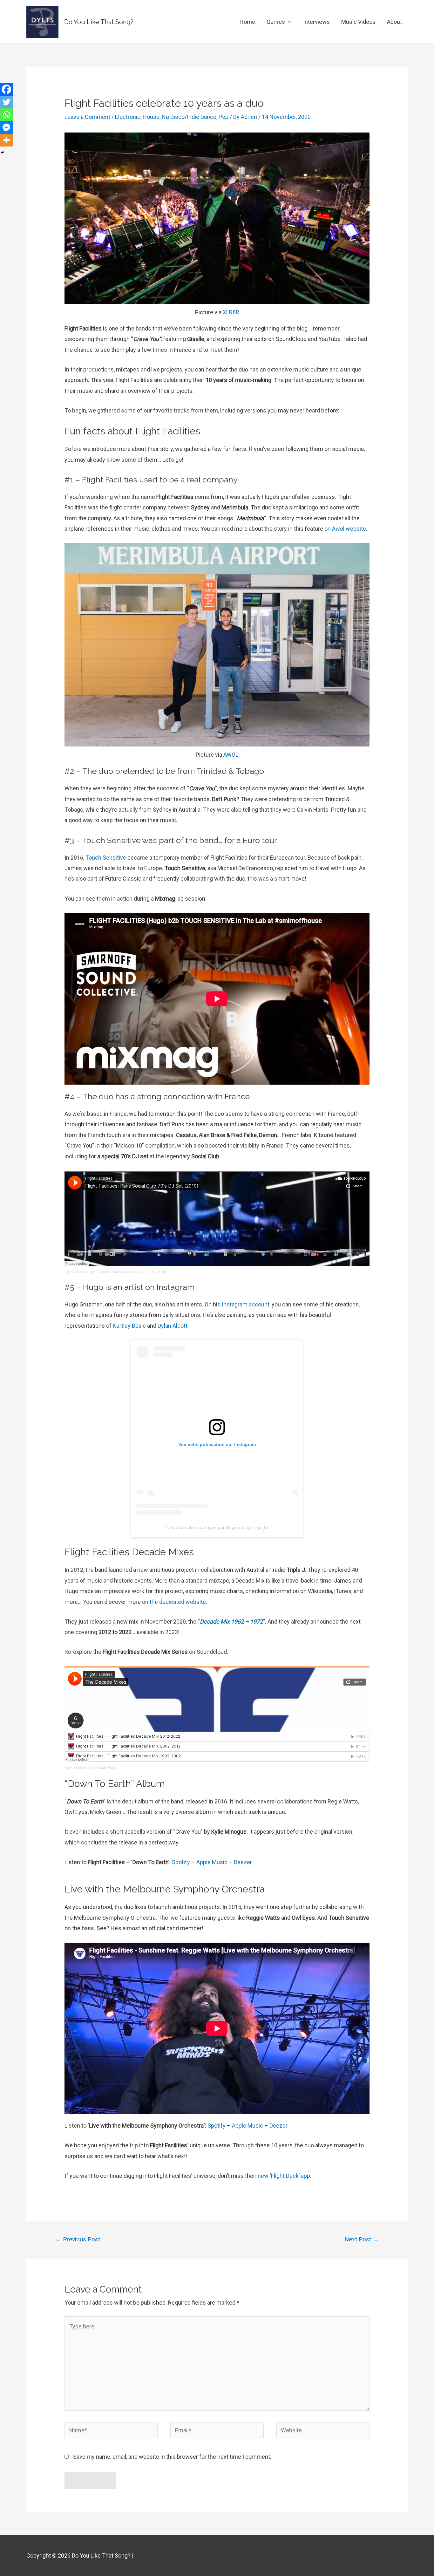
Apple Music (212, 1862)
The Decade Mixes (102, 1768)
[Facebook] (6, 89)
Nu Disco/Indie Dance (189, 117)
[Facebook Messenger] (6, 127)
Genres (276, 22)
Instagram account (246, 1304)
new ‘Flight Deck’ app (284, 2176)
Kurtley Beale (129, 1326)
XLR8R (231, 312)
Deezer (243, 1862)
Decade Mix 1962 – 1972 (231, 1622)
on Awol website (345, 529)
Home (247, 22)
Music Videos (358, 22)
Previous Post (78, 2239)
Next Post (362, 2239)
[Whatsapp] (6, 115)
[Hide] (3, 153)
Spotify (181, 1862)
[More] (6, 140)
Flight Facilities (75, 1272)
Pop (224, 117)
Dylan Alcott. (173, 1326)
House (151, 117)
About (394, 22)
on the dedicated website (174, 1602)
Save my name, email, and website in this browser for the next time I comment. (172, 2457)
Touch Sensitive (106, 858)
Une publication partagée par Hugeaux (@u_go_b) (217, 1527)
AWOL (231, 755)
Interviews (316, 22)
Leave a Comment (87, 117)
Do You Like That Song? (99, 22)
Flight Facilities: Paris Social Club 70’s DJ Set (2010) (127, 1272)
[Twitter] (6, 102)
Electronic (128, 117)
